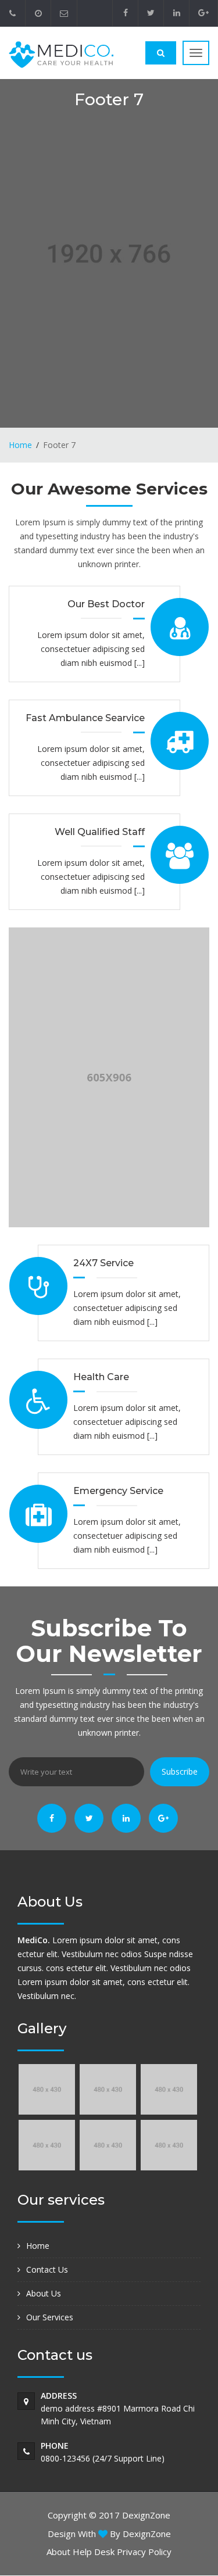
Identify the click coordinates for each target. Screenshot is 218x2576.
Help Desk (94, 2552)
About (58, 2552)
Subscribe (180, 1771)
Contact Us (47, 2269)
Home (20, 445)
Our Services (50, 2317)
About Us (44, 2293)
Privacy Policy (144, 2552)
